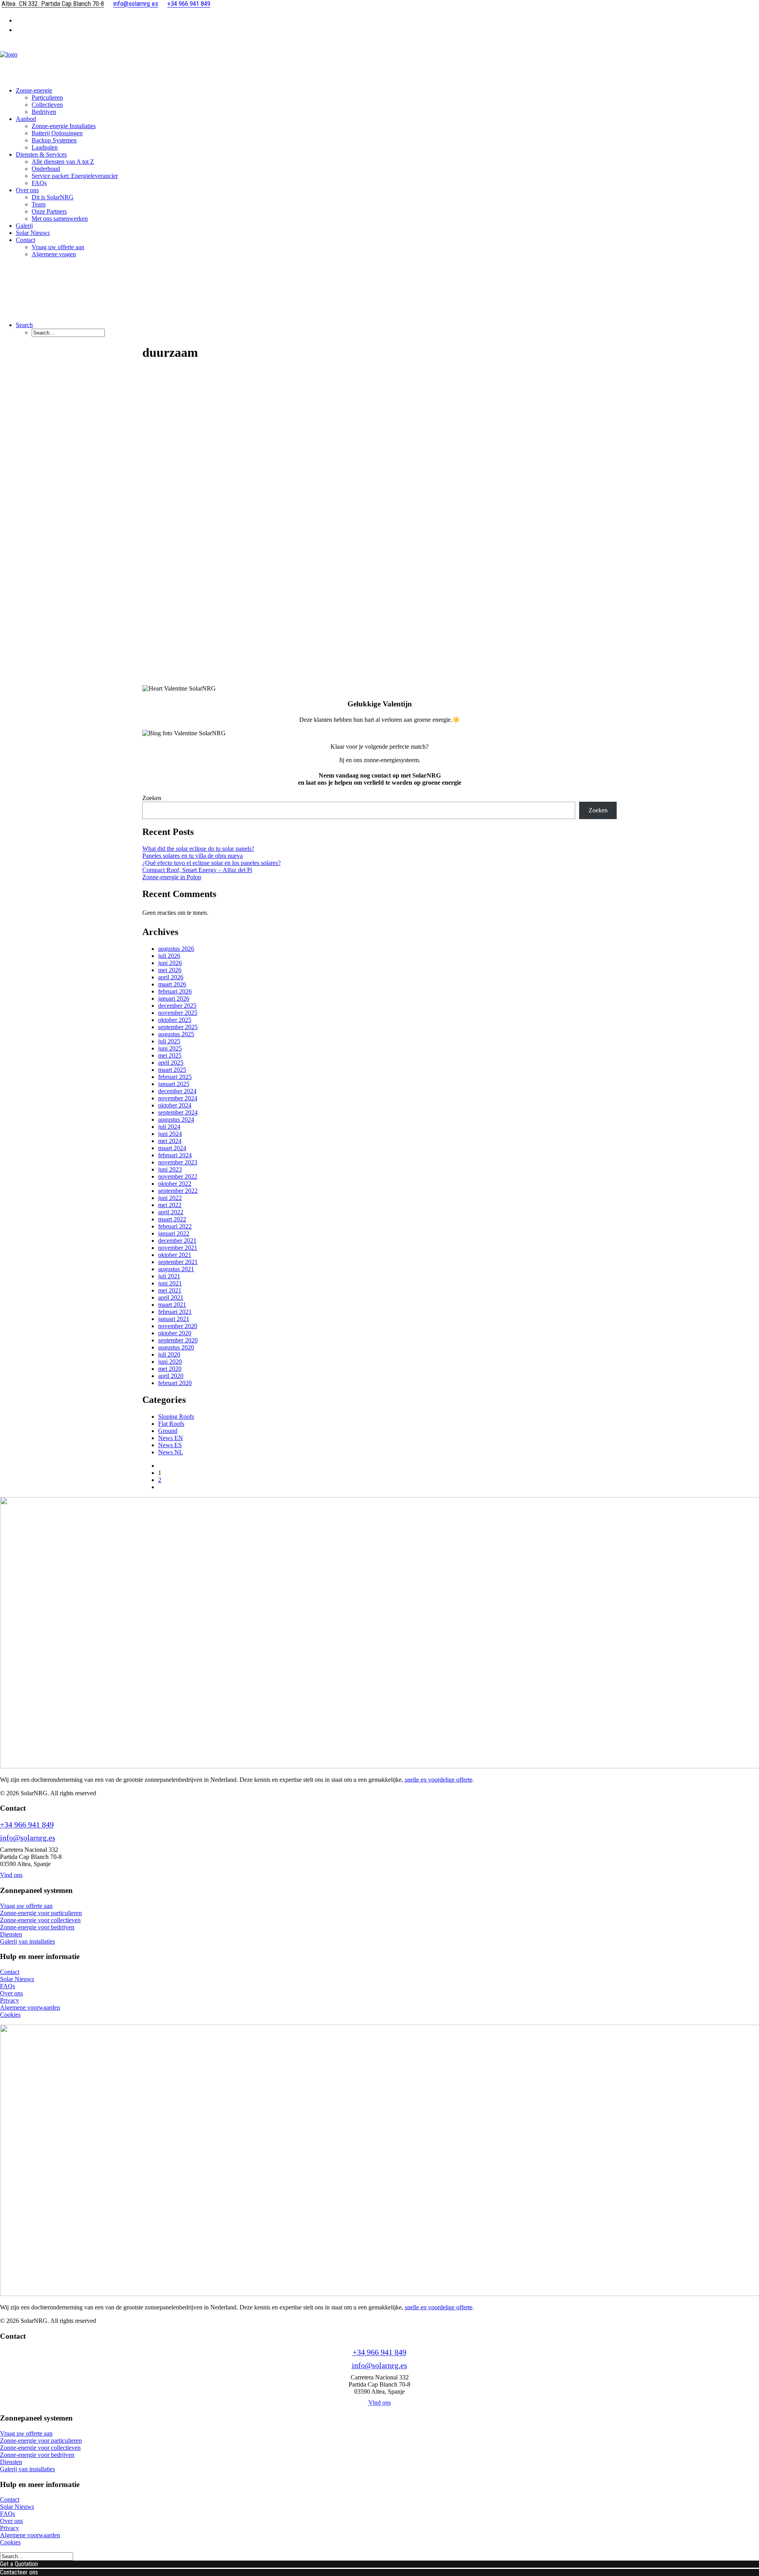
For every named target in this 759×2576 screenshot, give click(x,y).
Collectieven (47, 105)
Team (39, 204)
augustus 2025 (176, 1034)
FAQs (39, 183)
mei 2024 (170, 1141)
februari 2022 (175, 1226)
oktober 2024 (175, 1105)
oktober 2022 (175, 1184)
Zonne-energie (34, 90)
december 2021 (177, 1241)
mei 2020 (170, 1369)
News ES (170, 1445)
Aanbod (26, 119)
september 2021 (178, 1262)
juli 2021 (169, 1276)
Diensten (11, 1934)
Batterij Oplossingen (57, 133)
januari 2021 (174, 1319)
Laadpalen (45, 147)
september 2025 (178, 1027)
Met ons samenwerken (60, 219)
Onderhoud (46, 169)
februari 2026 (175, 991)
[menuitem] (387, 20)
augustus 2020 (176, 1347)
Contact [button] (25, 240)
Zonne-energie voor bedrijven (37, 1927)
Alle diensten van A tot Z (63, 162)
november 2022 (178, 1176)
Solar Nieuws (33, 233)
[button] (24, 325)
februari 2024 (175, 1155)
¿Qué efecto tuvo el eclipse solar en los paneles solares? (211, 863)
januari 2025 (174, 1084)
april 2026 (171, 977)
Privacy (9, 2000)
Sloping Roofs (176, 1417)
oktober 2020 (175, 1333)
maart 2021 (172, 1305)
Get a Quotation (19, 2564)
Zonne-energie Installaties (64, 126)
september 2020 (178, 1340)
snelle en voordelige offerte (439, 1780)
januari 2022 (174, 1233)
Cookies (10, 2015)
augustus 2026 (176, 949)
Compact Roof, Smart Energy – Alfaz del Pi (197, 870)
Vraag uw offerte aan (58, 247)
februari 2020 (175, 1383)
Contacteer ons (19, 2572)
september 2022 (178, 1191)
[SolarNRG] (379, 61)
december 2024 (177, 1091)
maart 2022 (172, 1219)
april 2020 (171, 1376)
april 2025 (171, 1063)
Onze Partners (49, 211)
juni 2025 (170, 1048)
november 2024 (178, 1098)
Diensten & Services (41, 154)
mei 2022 (170, 1205)
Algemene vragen (54, 254)
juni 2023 (170, 1169)
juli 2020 (169, 1354)
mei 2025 (170, 1055)
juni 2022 (170, 1198)
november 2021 (178, 1248)
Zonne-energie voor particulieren (41, 1913)
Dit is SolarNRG (53, 197)
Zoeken (152, 798)
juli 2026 (169, 956)
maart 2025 (172, 1070)
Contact (10, 1972)
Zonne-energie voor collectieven (40, 1920)
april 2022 (171, 1212)
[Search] (37, 2556)
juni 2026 (170, 963)
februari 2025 (175, 1077)
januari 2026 (174, 998)
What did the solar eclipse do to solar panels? (198, 849)
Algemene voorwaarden (30, 2007)
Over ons (27, 190)
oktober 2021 (175, 1255)
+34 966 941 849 (27, 1825)
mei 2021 (170, 1290)
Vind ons (11, 1875)
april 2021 (171, 1297)
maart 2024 (172, 1148)
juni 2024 (170, 1134)
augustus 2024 (176, 1120)
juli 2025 (169, 1041)
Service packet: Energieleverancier (75, 176)
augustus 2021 (176, 1269)
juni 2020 (170, 1362)
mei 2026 (170, 970)
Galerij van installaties (27, 1941)
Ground (168, 1431)
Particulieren (47, 97)
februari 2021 (175, 1312)
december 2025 (177, 1006)
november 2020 (178, 1326)
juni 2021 (170, 1283)
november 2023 (178, 1162)
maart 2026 (172, 984)
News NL (171, 1452)
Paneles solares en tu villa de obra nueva (193, 856)
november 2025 (178, 1013)
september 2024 (178, 1112)
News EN (171, 1438)
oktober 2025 (175, 1020)
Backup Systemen (54, 140)
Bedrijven (44, 112)
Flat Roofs (171, 1424)
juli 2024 (169, 1127)
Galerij (24, 226)
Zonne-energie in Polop (172, 877)
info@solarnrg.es (28, 1838)
